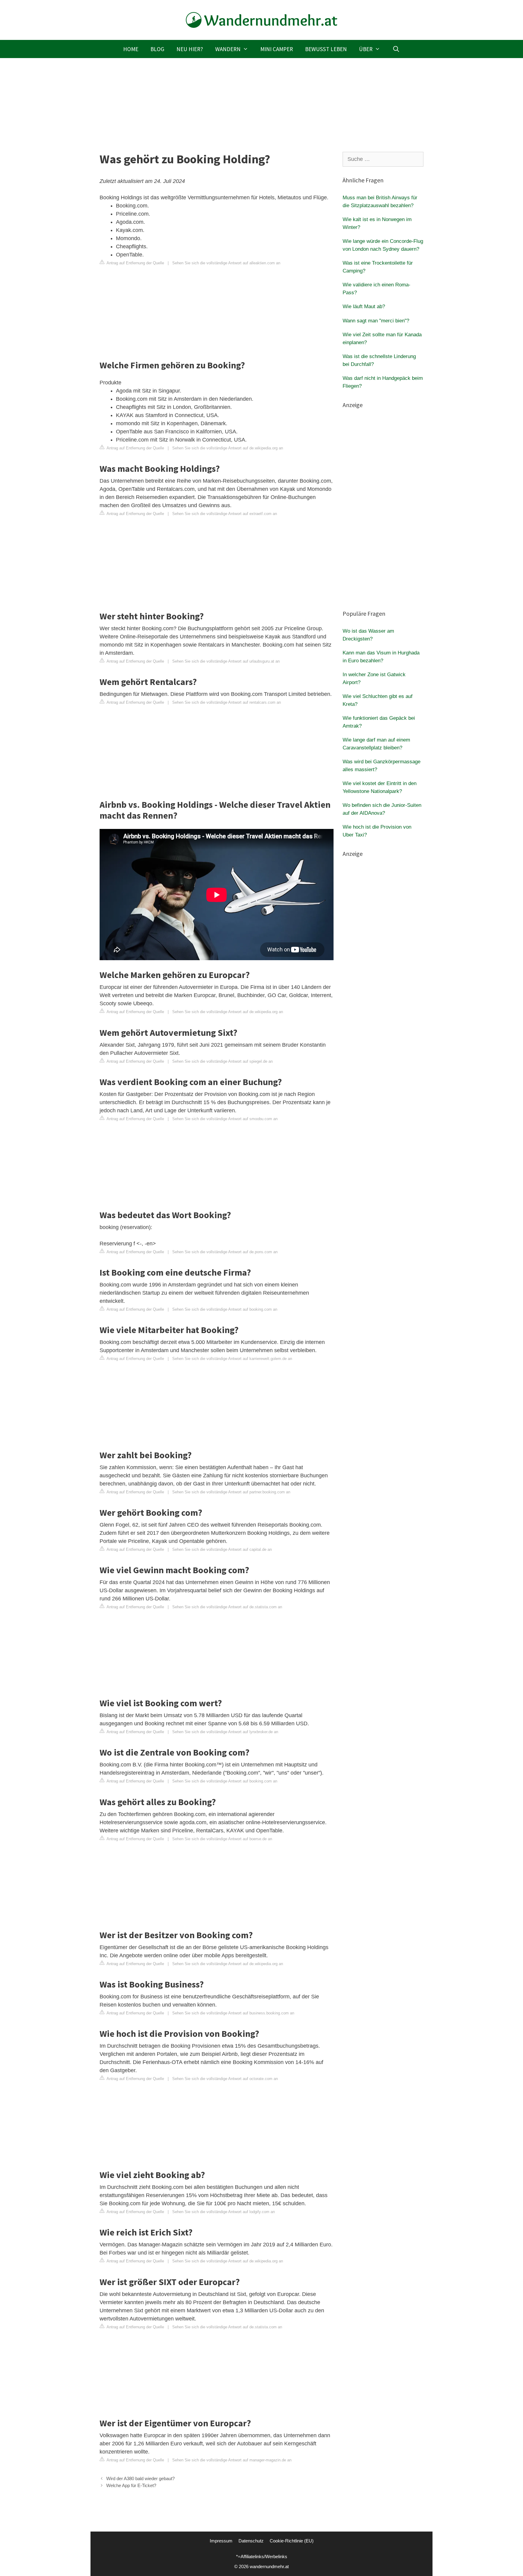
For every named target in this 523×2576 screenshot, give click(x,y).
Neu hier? (190, 49)
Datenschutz (251, 2541)
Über (366, 49)
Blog (157, 49)
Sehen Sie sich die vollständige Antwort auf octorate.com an (225, 2079)
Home (131, 49)
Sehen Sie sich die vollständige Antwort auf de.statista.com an (227, 1607)
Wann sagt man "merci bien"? (376, 321)
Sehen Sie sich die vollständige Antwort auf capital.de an (222, 1549)
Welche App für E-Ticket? (131, 2485)
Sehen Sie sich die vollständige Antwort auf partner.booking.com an (231, 1492)
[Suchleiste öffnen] (396, 49)
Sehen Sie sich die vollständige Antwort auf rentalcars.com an (227, 702)
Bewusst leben (326, 49)
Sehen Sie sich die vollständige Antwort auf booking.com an (225, 1309)
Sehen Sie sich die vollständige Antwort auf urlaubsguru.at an (226, 661)
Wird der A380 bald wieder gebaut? (140, 2478)
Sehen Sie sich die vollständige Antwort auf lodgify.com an (224, 2212)
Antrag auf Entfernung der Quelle (135, 263)
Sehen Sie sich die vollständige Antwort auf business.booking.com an (233, 2013)
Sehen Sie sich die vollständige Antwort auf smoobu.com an (225, 1119)
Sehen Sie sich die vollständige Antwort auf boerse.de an (222, 1839)
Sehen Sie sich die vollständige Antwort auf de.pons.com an (225, 1252)
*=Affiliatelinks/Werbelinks (262, 2556)
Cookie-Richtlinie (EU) (292, 2541)
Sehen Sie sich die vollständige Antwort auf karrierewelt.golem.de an (232, 1359)
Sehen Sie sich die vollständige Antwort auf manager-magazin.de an (232, 2460)
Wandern (228, 49)
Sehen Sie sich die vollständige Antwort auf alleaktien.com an (226, 263)
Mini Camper (277, 49)
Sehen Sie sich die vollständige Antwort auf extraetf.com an (225, 514)
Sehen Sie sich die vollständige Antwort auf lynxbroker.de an (225, 1732)
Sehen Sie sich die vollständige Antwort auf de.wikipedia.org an (228, 448)
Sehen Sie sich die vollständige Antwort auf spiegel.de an (222, 1061)
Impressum (221, 2541)
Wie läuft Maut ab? (364, 307)
